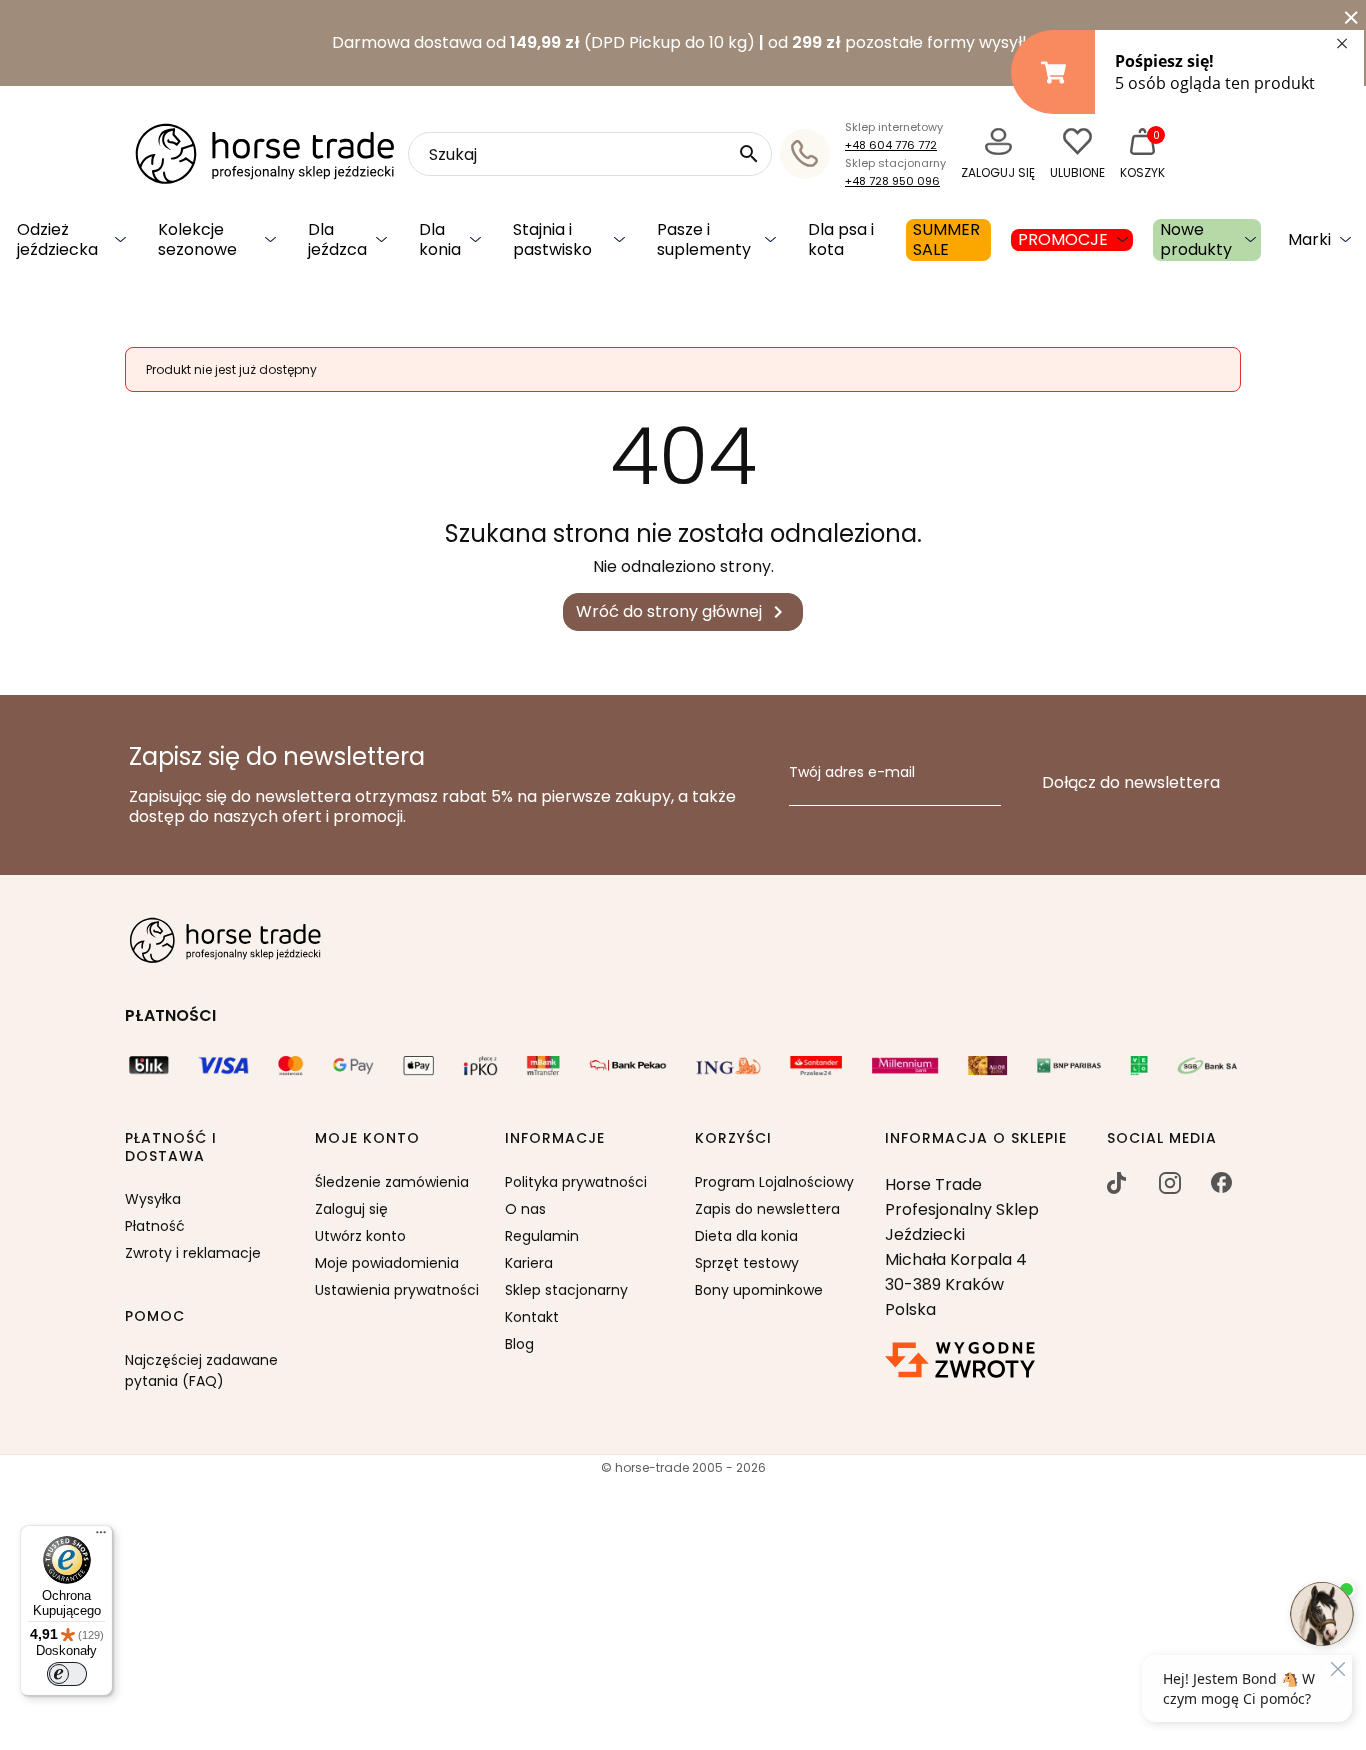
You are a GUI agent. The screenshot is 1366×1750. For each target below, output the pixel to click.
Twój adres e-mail (852, 773)
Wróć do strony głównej (683, 612)
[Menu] (101, 1537)
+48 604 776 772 (891, 145)
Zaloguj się (351, 1209)
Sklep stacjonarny (566, 1290)
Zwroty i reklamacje (193, 1253)
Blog (519, 1344)
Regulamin (542, 1236)
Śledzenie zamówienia (392, 1182)
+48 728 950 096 (892, 181)
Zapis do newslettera (767, 1209)
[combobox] (590, 154)
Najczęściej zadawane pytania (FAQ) (201, 1370)
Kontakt (532, 1317)
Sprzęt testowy (747, 1263)
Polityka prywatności (576, 1182)
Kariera (529, 1263)
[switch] (67, 1674)
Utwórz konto (360, 1236)
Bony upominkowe (759, 1290)
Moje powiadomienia (387, 1263)
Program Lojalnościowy (774, 1182)
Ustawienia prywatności (397, 1290)
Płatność (155, 1226)
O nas (525, 1209)
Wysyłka (153, 1199)
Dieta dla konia (746, 1236)
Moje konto (367, 1139)
